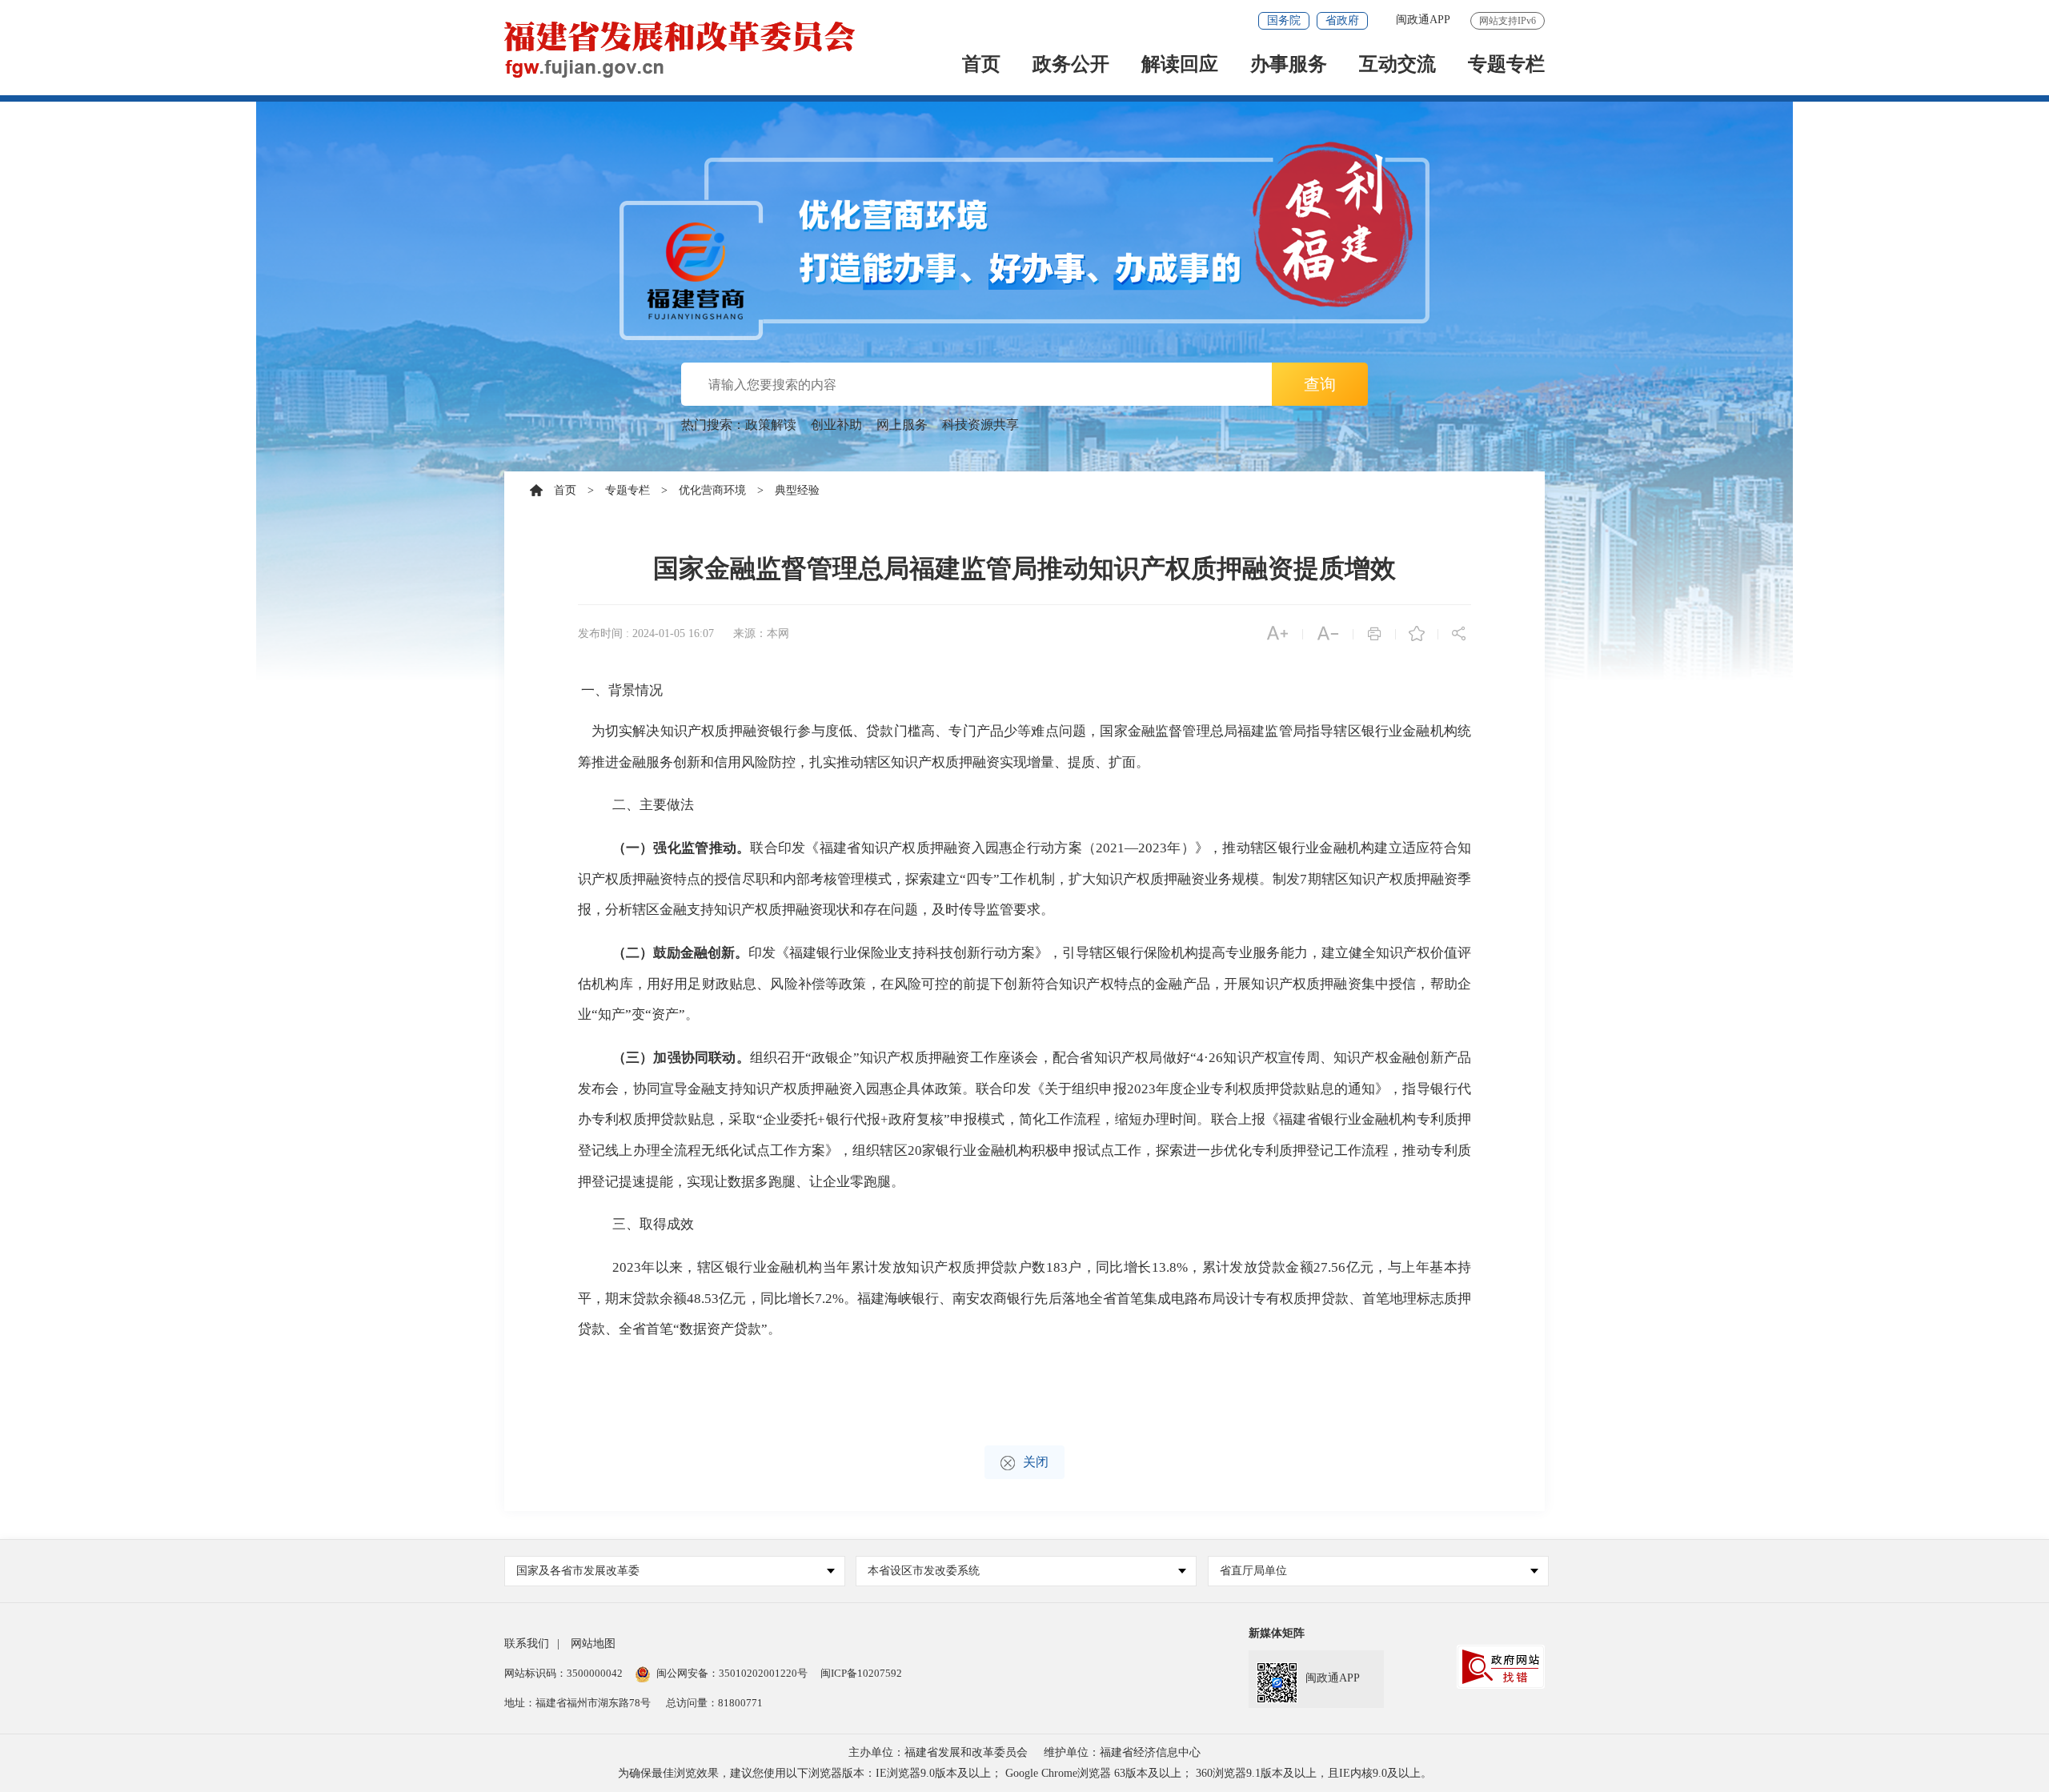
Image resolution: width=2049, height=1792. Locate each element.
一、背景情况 (622, 690)
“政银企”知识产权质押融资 (888, 1058)
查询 (1320, 384)
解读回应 (1180, 65)
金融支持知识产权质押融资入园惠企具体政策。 (832, 1089)
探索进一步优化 (1204, 1151)
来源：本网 (761, 633)
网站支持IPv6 (1508, 21)
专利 (1265, 1151)
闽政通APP (1423, 20)
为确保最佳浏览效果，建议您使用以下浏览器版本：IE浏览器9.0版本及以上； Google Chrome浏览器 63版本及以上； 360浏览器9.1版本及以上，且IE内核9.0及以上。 (1025, 1773)
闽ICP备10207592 (861, 1673)
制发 (1286, 879)
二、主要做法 (653, 805)
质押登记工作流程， (1341, 1151)
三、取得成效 (653, 1224)
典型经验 (797, 490)
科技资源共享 (980, 425)
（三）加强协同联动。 (681, 1058)
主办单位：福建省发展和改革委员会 (938, 1752)
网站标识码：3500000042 (563, 1673)
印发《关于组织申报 (1065, 1089)
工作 (984, 1058)
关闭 (1036, 1462)
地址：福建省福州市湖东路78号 (577, 1703)
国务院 (1284, 20)
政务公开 (1071, 65)
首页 (981, 65)
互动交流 (1397, 65)
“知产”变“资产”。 (645, 1014)
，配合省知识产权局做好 (1115, 1058)
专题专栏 (1506, 65)
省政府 (1342, 20)
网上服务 (902, 425)
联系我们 (527, 1644)
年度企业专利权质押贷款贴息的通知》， (1279, 1089)
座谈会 (1018, 1058)
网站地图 (593, 1644)
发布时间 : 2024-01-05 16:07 (646, 633)
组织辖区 (880, 1151)
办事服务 (1289, 65)
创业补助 (836, 425)
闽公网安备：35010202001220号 (732, 1673)
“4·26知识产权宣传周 (1255, 1058)
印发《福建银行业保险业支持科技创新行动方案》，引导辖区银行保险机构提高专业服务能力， (1035, 953)
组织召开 (778, 1058)
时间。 (1190, 1119)
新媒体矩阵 (1277, 1633)
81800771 (740, 1703)
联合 (989, 1089)
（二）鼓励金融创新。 (680, 953)
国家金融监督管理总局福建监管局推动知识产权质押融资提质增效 (1024, 568)
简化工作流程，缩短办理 (1095, 1119)
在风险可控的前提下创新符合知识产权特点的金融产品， (1052, 984)
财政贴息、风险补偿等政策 (784, 984)
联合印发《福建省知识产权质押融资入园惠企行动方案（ (923, 848)
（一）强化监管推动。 (682, 848)
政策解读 (771, 425)
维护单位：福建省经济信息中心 (1122, 1752)
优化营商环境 (712, 490)
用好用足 (674, 984)
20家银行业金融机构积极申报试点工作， (1032, 1151)
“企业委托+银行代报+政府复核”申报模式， (888, 1119)
